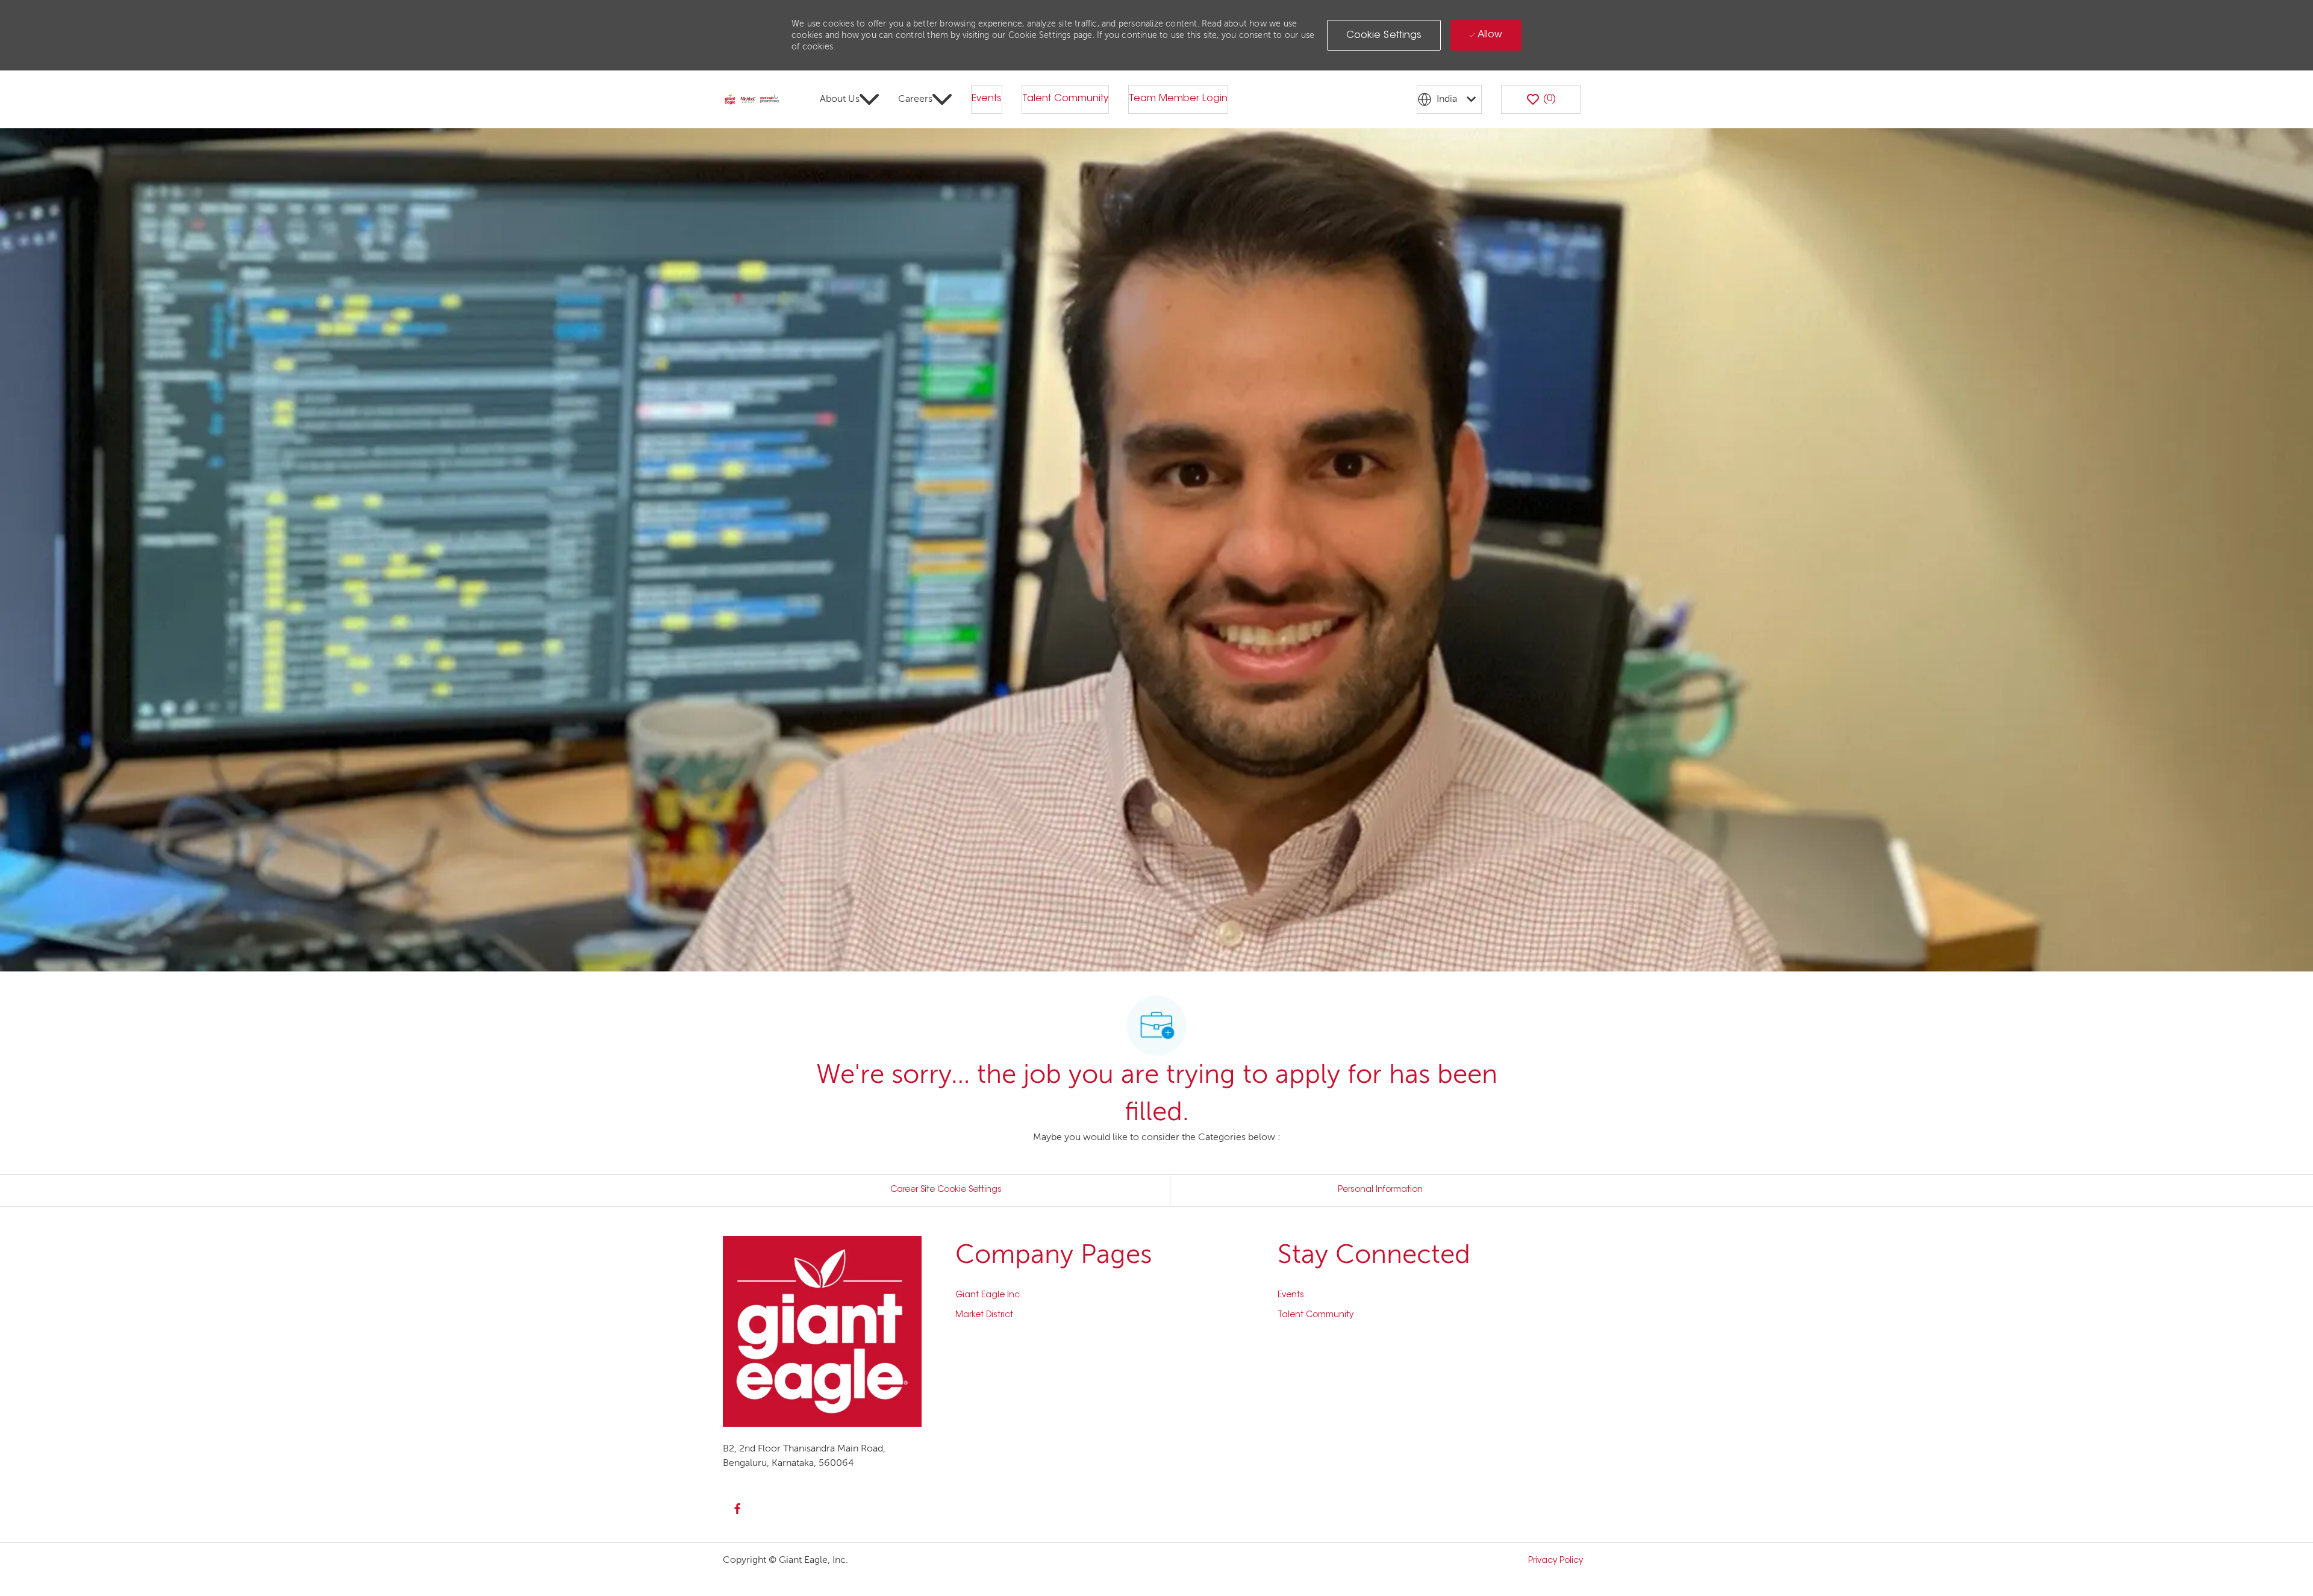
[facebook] (737, 1509)
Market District (984, 1315)
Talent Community (1065, 99)
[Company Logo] (752, 100)
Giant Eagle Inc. (989, 1295)
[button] (1384, 35)
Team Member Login (1178, 99)
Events (987, 99)
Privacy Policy (1556, 1561)
